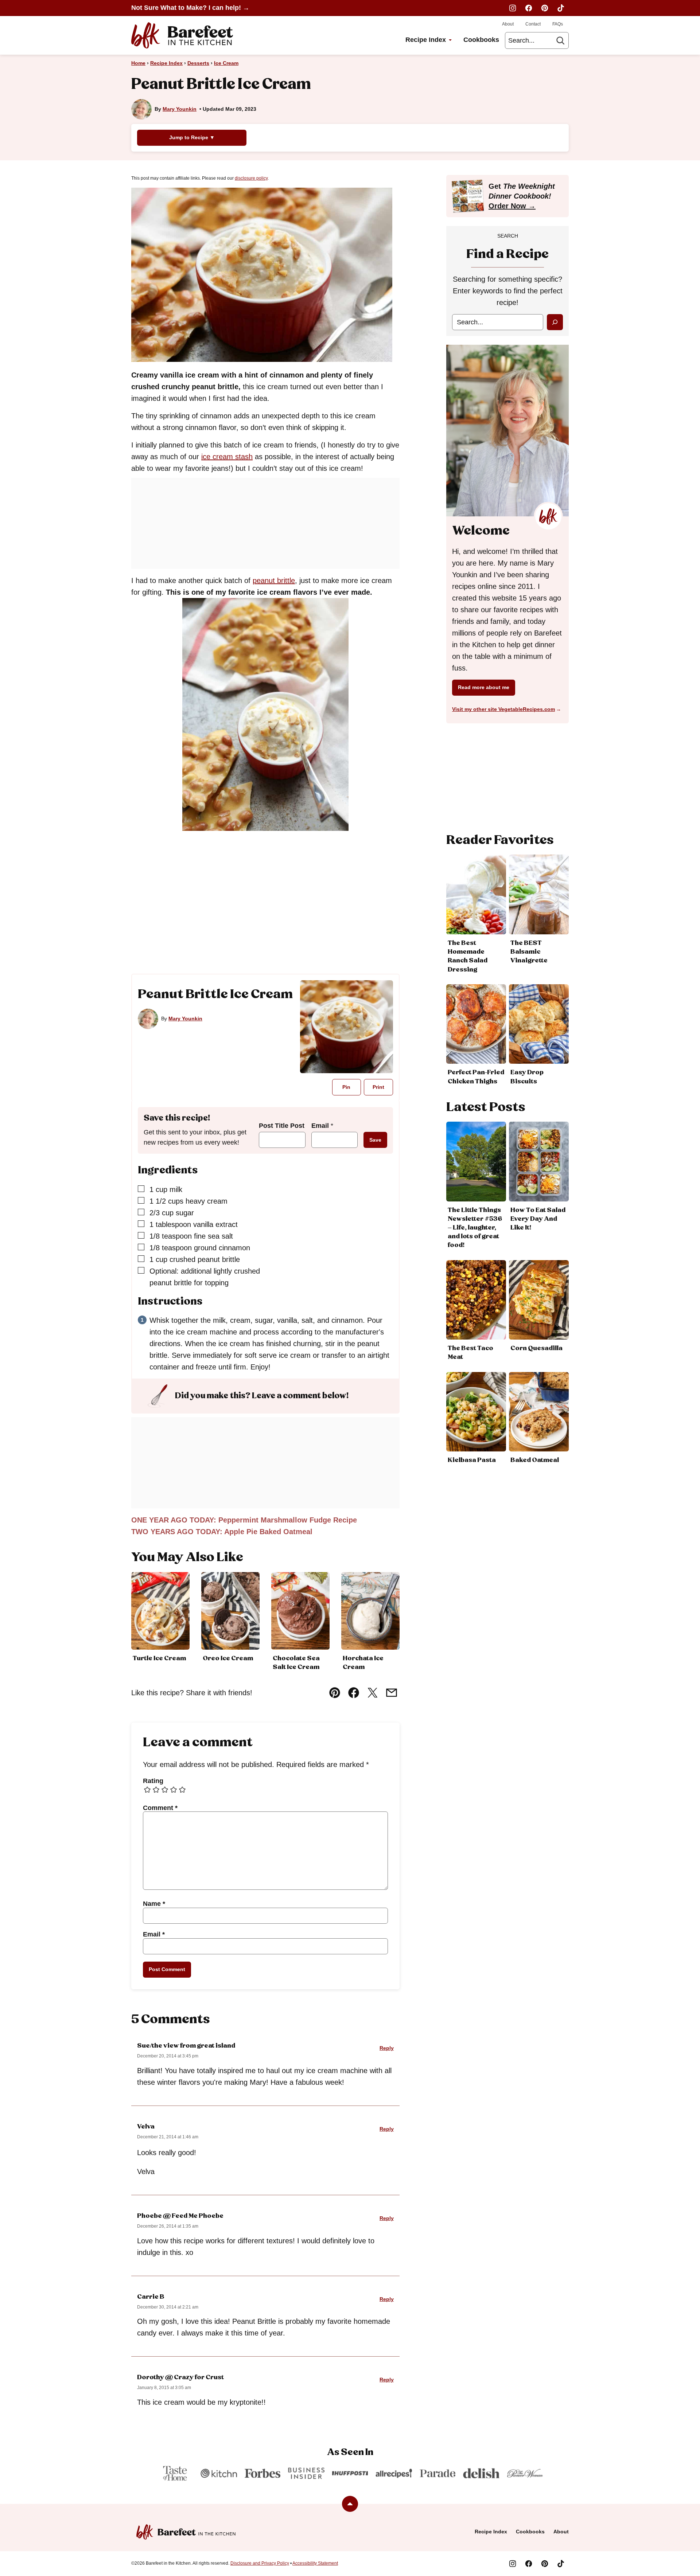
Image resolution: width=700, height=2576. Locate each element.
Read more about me (484, 687)
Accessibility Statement (315, 2563)
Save (375, 1140)
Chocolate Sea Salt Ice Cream (296, 1663)
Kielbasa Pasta (472, 1460)
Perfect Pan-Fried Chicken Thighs (476, 1077)
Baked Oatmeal (535, 1460)
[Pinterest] (545, 8)
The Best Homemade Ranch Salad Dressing (468, 956)
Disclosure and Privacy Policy (260, 2563)
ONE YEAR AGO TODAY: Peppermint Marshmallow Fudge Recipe (244, 1520)
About (508, 24)
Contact (533, 24)
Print (378, 1087)
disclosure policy (251, 178)
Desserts (198, 63)
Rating (153, 1781)
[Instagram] (513, 8)
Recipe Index (426, 40)
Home (138, 63)
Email (322, 1126)
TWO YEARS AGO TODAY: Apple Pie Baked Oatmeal (222, 1532)
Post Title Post (282, 1126)
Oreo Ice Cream (228, 1658)
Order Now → (512, 206)
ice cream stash (227, 457)
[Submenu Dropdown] (450, 40)
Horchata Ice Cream (363, 1663)
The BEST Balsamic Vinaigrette (529, 952)
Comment (160, 1808)
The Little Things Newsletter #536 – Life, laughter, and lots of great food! (475, 1228)
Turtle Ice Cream (159, 1658)
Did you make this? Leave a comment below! (262, 1396)
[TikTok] (561, 8)
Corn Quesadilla (536, 1348)
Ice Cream (226, 63)
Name (154, 1904)
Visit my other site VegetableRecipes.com (503, 709)
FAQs (558, 24)
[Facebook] (529, 8)
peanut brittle (274, 581)
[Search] (560, 40)
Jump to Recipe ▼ (192, 137)
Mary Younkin (180, 109)
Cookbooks (481, 40)
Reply (387, 2048)
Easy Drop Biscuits (527, 1077)
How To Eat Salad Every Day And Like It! (538, 1219)
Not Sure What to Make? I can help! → (190, 8)
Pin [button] (346, 1087)
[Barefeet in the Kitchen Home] (182, 35)
